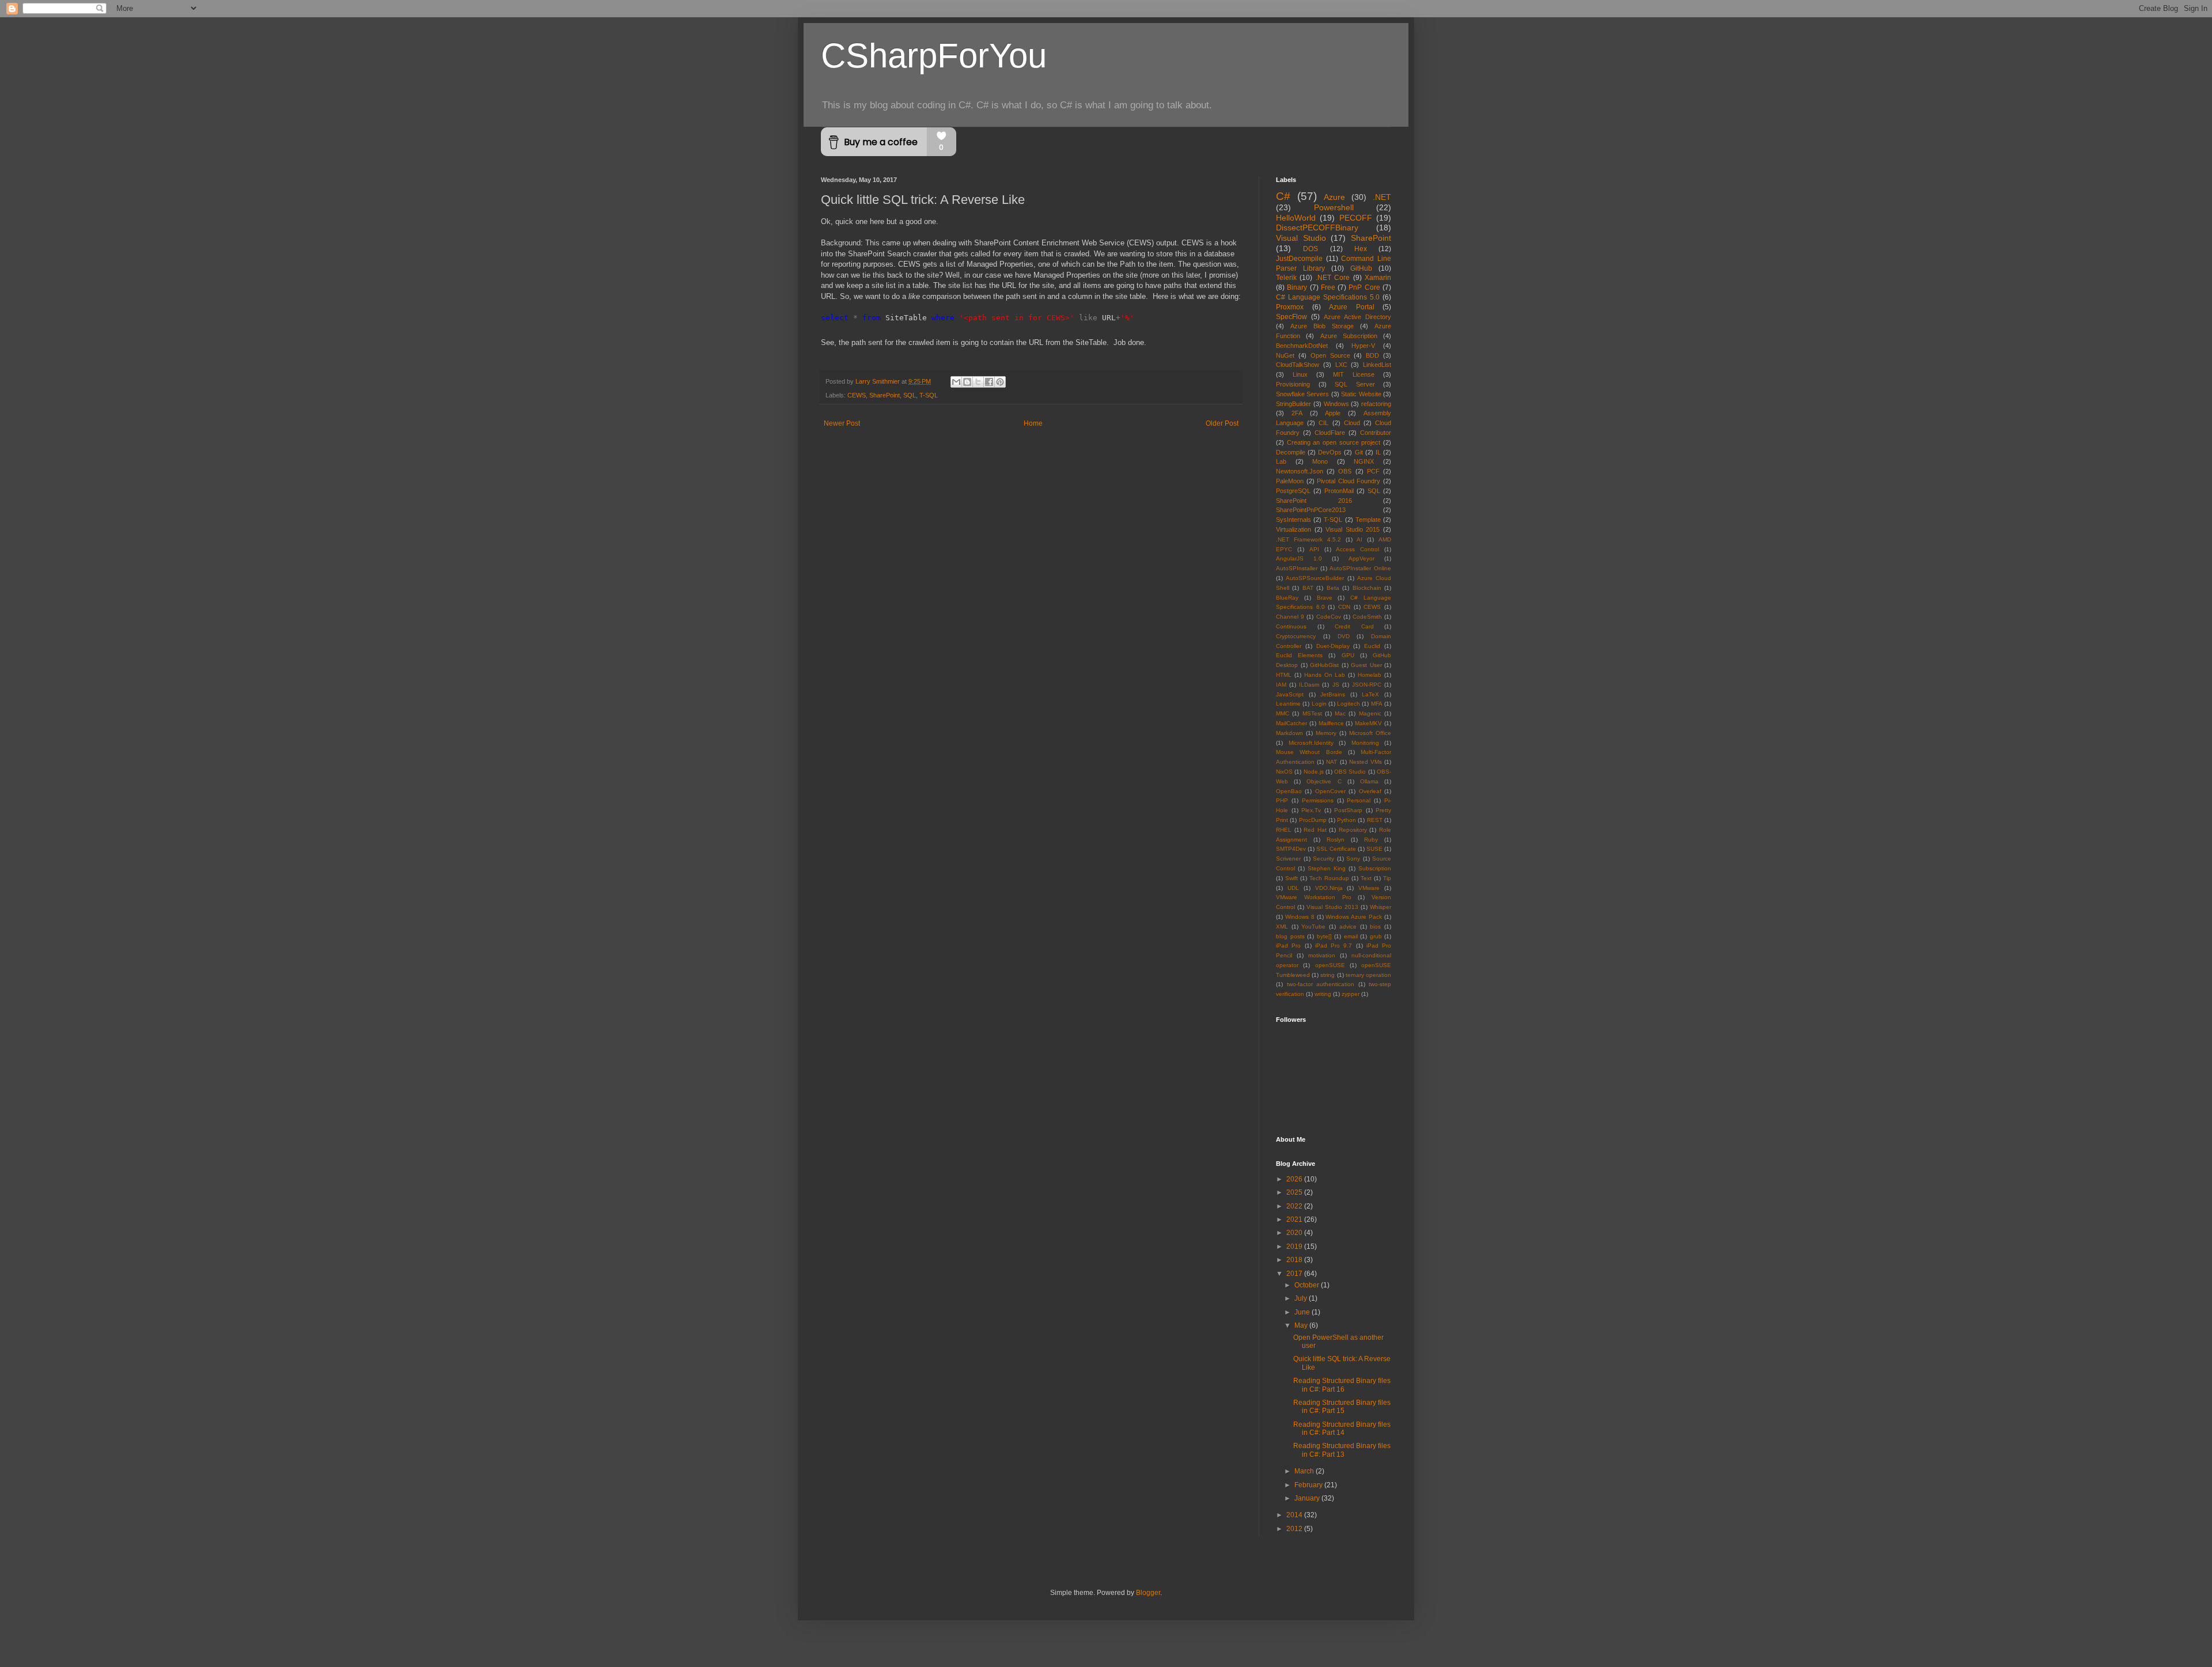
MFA (1377, 704)
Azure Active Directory (1357, 317)
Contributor (1376, 433)
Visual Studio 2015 (1353, 529)
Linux (1300, 374)
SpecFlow (1291, 317)
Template (1368, 520)
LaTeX (1370, 694)
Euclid (1372, 646)
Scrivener (1288, 859)
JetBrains (1333, 694)
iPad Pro (1288, 946)
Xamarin (1378, 278)
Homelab (1370, 675)
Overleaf (1370, 791)
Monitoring (1365, 743)
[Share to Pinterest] (1000, 382)
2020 (1295, 1233)
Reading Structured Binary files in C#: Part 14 (1342, 1429)
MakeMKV (1368, 723)
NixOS (1284, 772)
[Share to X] (978, 382)
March (1305, 1471)
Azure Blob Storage (1322, 326)
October (1308, 1285)
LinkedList (1377, 365)
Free (1328, 287)
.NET (1382, 197)
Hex (1361, 249)
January (1308, 1498)
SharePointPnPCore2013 (1311, 510)
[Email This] (956, 382)
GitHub (1361, 268)
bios (1375, 927)
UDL (1293, 888)
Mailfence (1331, 723)
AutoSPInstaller (1297, 568)
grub (1376, 936)
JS (1336, 685)
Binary (1297, 287)
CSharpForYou (934, 56)
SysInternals (1294, 520)
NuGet (1285, 355)
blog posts (1290, 936)
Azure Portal (1352, 307)
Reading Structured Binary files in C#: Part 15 (1342, 1407)
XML (1282, 927)
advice (1348, 927)
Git (1359, 452)
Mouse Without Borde (1309, 752)
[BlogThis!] (967, 382)
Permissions (1318, 800)
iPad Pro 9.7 (1334, 946)
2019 (1295, 1247)
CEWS (857, 395)
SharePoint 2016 (1314, 501)
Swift (1291, 878)
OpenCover (1330, 791)
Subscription (1375, 868)
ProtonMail (1339, 491)
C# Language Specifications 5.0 (1328, 297)
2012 (1295, 1529)
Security (1323, 859)
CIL (1323, 423)
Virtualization (1294, 529)
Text (1366, 878)
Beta (1333, 588)
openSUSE (1330, 965)
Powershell (1334, 207)
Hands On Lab (1325, 675)
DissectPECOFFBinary (1317, 228)
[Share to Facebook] (989, 382)
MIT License (1354, 374)
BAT (1308, 588)
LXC (1341, 365)
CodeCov (1329, 617)
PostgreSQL (1293, 491)
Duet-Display (1333, 646)
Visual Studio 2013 (1332, 907)
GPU (1348, 655)
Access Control (1357, 549)
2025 (1295, 1192)
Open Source (1330, 355)
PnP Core (1364, 287)
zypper (1351, 994)
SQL (910, 395)
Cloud (1352, 423)
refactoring (1376, 404)
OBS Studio (1350, 772)
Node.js (1314, 772)
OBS (1345, 471)
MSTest (1312, 713)
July (1302, 1298)
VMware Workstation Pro (1314, 897)
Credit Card (1354, 626)
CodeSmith (1367, 617)
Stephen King (1327, 868)
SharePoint (885, 395)
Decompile (1291, 452)
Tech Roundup (1329, 878)
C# (1283, 196)
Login (1319, 704)
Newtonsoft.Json (1300, 471)
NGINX (1364, 461)
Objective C (1324, 781)
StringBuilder (1294, 404)
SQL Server (1355, 384)
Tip (1387, 878)
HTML (1284, 675)
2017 (1295, 1274)
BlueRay (1287, 598)
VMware (1369, 888)
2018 (1295, 1260)
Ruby (1371, 840)
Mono (1320, 461)
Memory (1326, 733)
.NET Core (1333, 278)
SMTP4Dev (1291, 849)
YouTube (1313, 927)
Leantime (1288, 704)
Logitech (1349, 704)
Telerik (1286, 278)
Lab (1281, 461)
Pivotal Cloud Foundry (1349, 481)
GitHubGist (1324, 665)
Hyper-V (1363, 346)
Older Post (1222, 423)
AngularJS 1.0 (1299, 558)
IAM (1281, 685)
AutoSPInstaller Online (1360, 568)
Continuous (1291, 626)
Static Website (1361, 394)
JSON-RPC (1367, 685)
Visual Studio (1301, 238)
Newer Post (842, 423)
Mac (1340, 713)
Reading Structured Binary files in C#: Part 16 (1342, 1385)
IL (1378, 452)
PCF (1373, 471)
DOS (1310, 249)
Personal (1359, 800)
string (1327, 975)
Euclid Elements (1299, 655)
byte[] (1324, 936)
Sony (1353, 859)
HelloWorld (1296, 218)
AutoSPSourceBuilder (1315, 578)
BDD (1372, 355)
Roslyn (1336, 840)
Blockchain (1367, 588)
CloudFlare (1330, 433)
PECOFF (1356, 218)
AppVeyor (1361, 558)
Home (1033, 423)
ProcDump (1313, 820)
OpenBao (1289, 791)
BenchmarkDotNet (1302, 346)
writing (1323, 994)
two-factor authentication (1321, 984)
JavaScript (1290, 694)
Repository (1353, 830)
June (1303, 1312)
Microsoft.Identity (1311, 743)
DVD (1344, 636)
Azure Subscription (1349, 336)
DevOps (1330, 452)
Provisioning (1293, 384)
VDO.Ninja (1329, 888)
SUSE (1374, 849)
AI (1359, 539)
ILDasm (1309, 685)
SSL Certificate (1336, 849)
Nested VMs (1366, 762)
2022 (1295, 1206)
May (1302, 1325)
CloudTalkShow (1298, 365)
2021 (1295, 1219)
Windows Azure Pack (1354, 917)
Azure (1334, 197)
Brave (1325, 598)
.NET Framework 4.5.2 (1308, 539)
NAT (1332, 762)
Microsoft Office (1370, 733)
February (1309, 1485)
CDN (1344, 607)
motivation (1322, 955)
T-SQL (929, 395)
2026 (1295, 1179)
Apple (1333, 413)
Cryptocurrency (1296, 636)
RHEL (1284, 830)
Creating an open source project (1334, 442)
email (1351, 936)
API (1314, 549)
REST (1375, 820)
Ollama (1369, 781)
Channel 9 (1290, 617)
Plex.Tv (1311, 810)
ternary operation (1368, 975)
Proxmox (1290, 307)
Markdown (1289, 733)
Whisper (1380, 907)
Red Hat (1315, 830)
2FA (1297, 413)
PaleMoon (1290, 481)
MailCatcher (1291, 723)
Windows (1336, 404)
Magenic (1370, 713)
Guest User (1366, 665)
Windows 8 (1300, 917)
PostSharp (1348, 810)
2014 (1295, 1515)
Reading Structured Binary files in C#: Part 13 (1342, 1450)
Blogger (1148, 1593)
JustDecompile (1299, 259)
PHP (1282, 800)
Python (1346, 820)
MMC (1283, 713)
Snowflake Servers (1302, 394)
